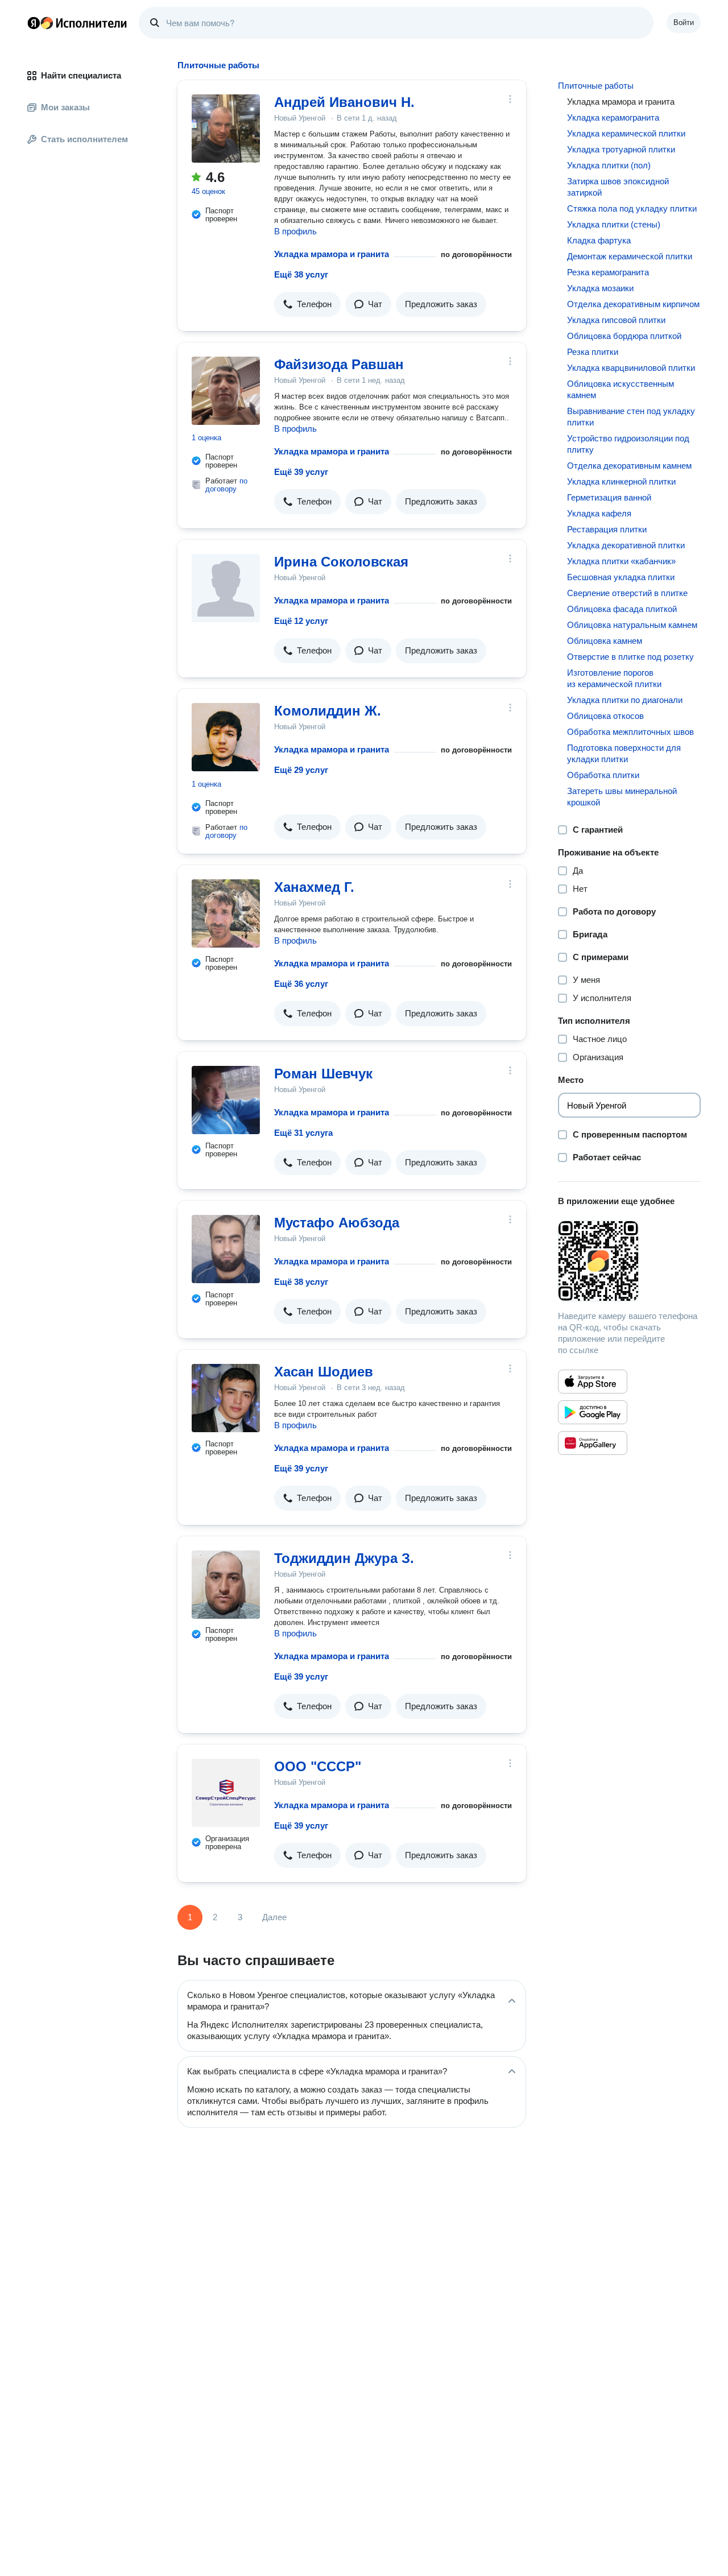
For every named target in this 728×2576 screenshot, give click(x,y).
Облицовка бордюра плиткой (624, 336)
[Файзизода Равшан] (226, 391)
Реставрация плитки (607, 529)
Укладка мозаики (600, 288)
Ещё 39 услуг (301, 472)
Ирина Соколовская (341, 562)
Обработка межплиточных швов (630, 732)
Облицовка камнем (605, 641)
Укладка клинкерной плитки (621, 481)
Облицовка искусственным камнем (621, 389)
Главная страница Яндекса (34, 23)
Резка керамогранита (608, 272)
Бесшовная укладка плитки (621, 577)
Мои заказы (65, 107)
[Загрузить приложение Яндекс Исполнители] (629, 1261)
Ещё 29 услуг (301, 770)
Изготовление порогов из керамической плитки (614, 678)
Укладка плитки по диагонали (625, 700)
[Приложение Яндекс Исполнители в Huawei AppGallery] (593, 1443)
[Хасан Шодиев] (226, 1398)
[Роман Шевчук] (226, 1100)
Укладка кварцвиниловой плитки (631, 368)
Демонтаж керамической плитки (630, 256)
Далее (274, 1917)
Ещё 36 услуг (301, 984)
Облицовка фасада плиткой (622, 609)
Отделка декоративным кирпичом (633, 304)
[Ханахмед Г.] (226, 913)
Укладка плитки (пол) (609, 165)
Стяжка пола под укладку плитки (632, 208)
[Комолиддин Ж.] (226, 737)
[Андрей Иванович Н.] (226, 129)
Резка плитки (593, 352)
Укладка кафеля (599, 513)
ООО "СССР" (318, 1766)
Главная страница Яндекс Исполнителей (77, 23)
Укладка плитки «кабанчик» (621, 561)
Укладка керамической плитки (626, 133)
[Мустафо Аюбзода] (226, 1249)
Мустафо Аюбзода (337, 1223)
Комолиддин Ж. (328, 711)
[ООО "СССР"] (226, 1793)
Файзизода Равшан (339, 364)
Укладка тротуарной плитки (621, 149)
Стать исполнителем (84, 139)
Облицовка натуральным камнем (632, 625)
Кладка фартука (599, 240)
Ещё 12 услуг (301, 621)
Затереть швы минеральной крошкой (622, 797)
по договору (226, 485)
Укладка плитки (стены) (614, 224)
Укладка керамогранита (613, 117)
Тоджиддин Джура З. (344, 1558)
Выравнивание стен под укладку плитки (631, 417)
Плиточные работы (596, 86)
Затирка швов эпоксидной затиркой (618, 187)
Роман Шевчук (323, 1074)
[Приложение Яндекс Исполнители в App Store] (593, 1382)
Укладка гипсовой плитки (616, 320)
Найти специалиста (81, 75)
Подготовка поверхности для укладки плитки (624, 753)
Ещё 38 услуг (301, 274)
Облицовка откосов (605, 716)
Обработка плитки (603, 775)
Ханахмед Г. (314, 887)
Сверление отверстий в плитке (627, 593)
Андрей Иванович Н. (344, 102)
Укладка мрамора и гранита (332, 254)
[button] (307, 304)
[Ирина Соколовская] (226, 588)
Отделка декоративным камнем (629, 466)
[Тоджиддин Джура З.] (226, 1585)
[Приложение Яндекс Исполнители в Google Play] (593, 1412)
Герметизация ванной (609, 497)
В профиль (295, 231)
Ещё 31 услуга (303, 1133)
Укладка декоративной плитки (626, 545)
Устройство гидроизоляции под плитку (628, 444)
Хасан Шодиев (324, 1372)
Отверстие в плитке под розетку (630, 657)
